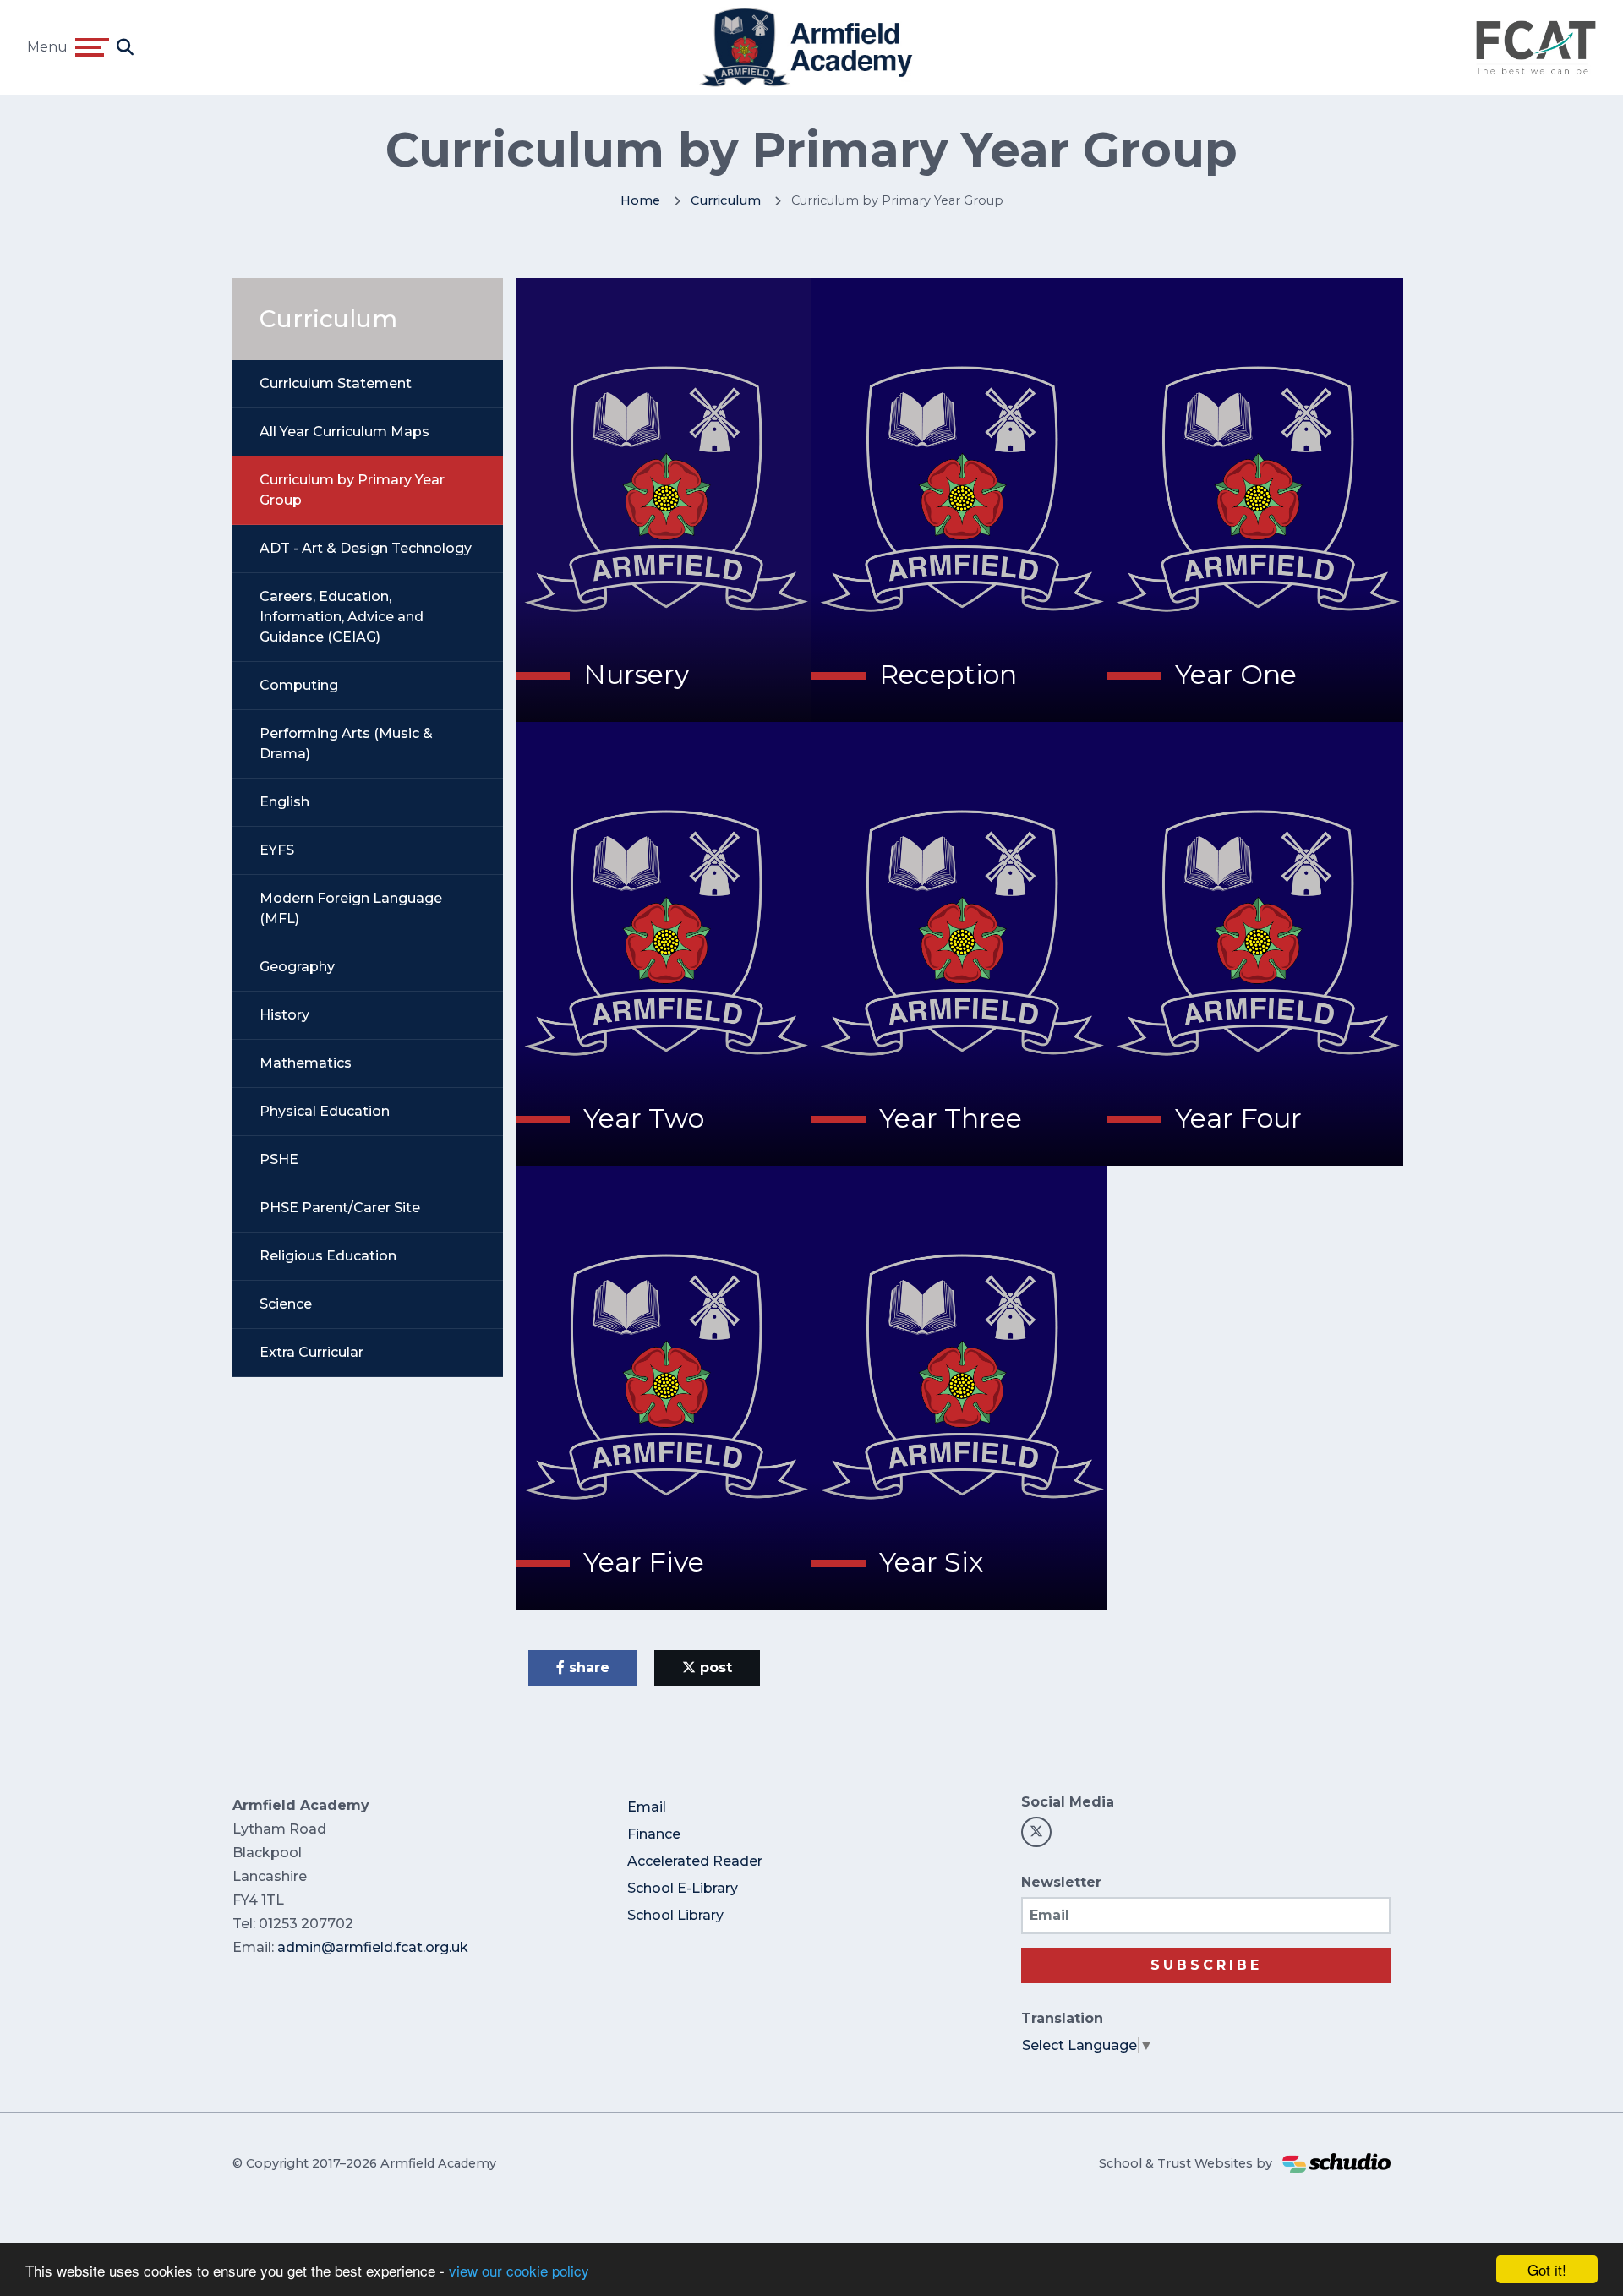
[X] (1036, 1832)
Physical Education (325, 1111)
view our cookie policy (519, 2270)
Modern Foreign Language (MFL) (351, 908)
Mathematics (306, 1063)
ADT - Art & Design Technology (366, 548)
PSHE (279, 1159)
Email (647, 1807)
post (714, 1667)
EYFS (277, 850)
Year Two (644, 1118)
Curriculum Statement (336, 383)
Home (640, 200)
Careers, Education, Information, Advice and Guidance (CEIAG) (342, 617)
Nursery (636, 674)
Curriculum (726, 200)
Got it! (1547, 2269)
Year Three (951, 1118)
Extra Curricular (311, 1352)
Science (286, 1304)
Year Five (644, 1562)
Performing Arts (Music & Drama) (346, 743)
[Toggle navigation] (92, 47)
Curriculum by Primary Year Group (352, 490)
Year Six (931, 1562)
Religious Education (328, 1256)
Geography (297, 967)
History (284, 1015)
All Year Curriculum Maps (344, 432)
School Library (675, 1915)
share (587, 1667)
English (284, 802)
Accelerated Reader (695, 1861)
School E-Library (683, 1888)
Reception (948, 674)
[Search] (125, 47)
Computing (299, 685)
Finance (654, 1834)
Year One (1236, 674)
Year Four (1238, 1118)
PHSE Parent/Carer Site (340, 1208)
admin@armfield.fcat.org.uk (373, 1947)
